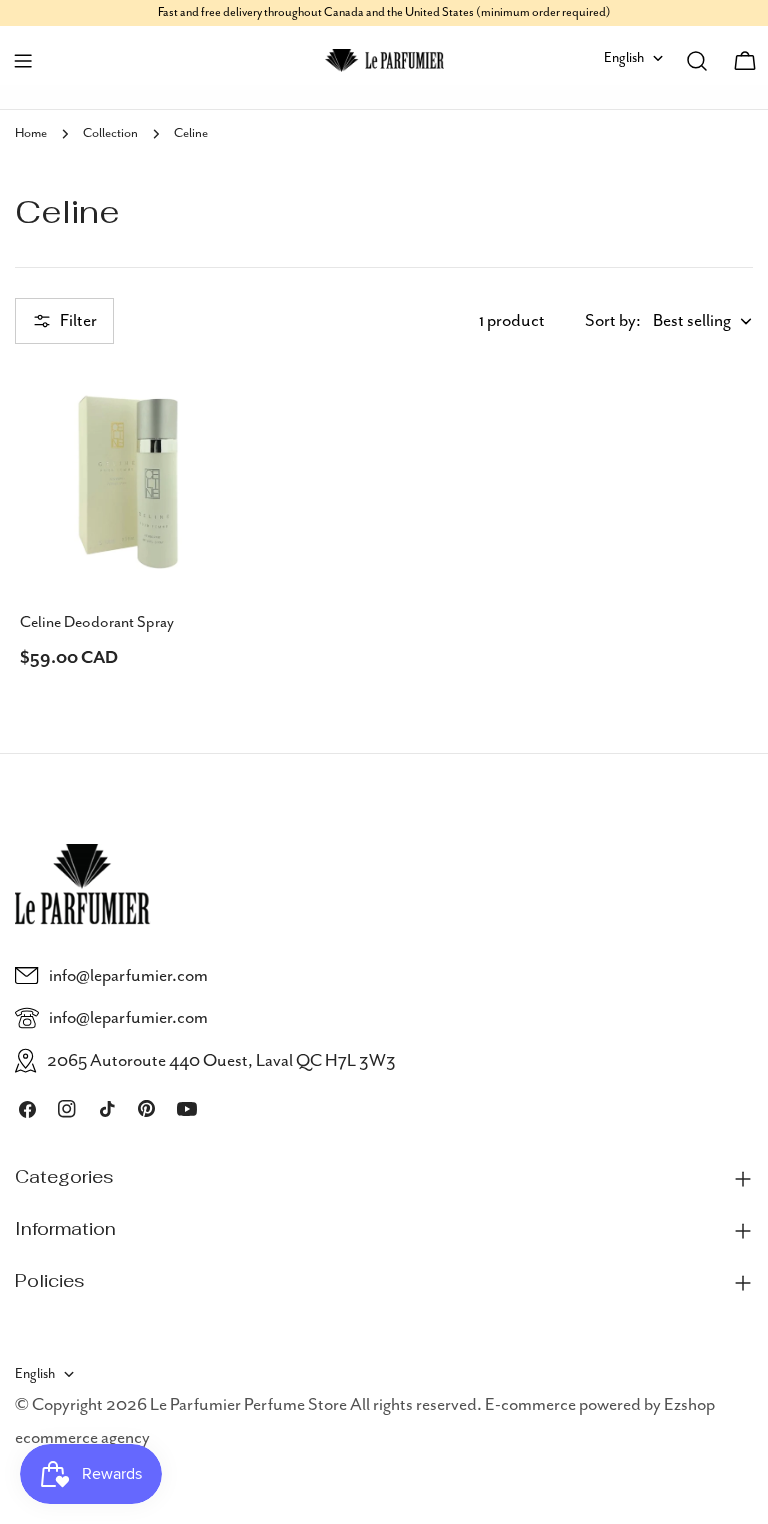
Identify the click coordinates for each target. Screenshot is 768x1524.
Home (31, 133)
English (624, 58)
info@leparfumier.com (128, 976)
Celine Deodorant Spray (97, 623)
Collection (110, 133)
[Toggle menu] (23, 61)
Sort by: (613, 321)
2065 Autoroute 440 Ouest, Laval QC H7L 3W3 (221, 1061)
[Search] (697, 61)
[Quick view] (212, 412)
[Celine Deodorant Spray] (128, 481)
